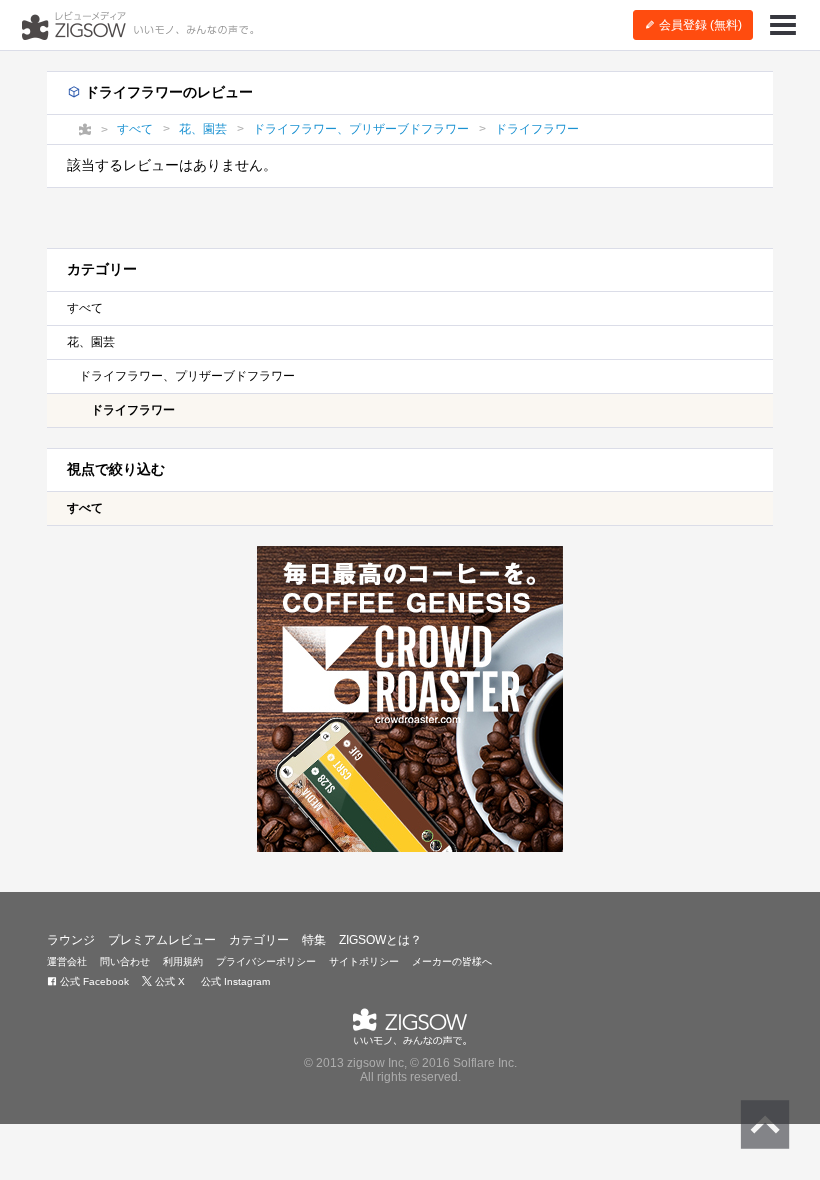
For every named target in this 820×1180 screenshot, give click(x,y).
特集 (314, 940)
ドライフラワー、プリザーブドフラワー (187, 376)
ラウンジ (71, 940)
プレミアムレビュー (162, 940)
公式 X (168, 981)
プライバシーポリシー (266, 961)
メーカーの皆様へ (452, 961)
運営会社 (67, 961)
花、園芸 (91, 342)
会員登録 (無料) (699, 25)
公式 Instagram (234, 981)
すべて (85, 308)
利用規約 (183, 961)
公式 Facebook (93, 981)
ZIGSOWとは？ (380, 940)
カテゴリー (259, 940)
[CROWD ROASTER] (410, 699)
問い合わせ (125, 961)
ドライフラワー (133, 410)
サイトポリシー (364, 961)
